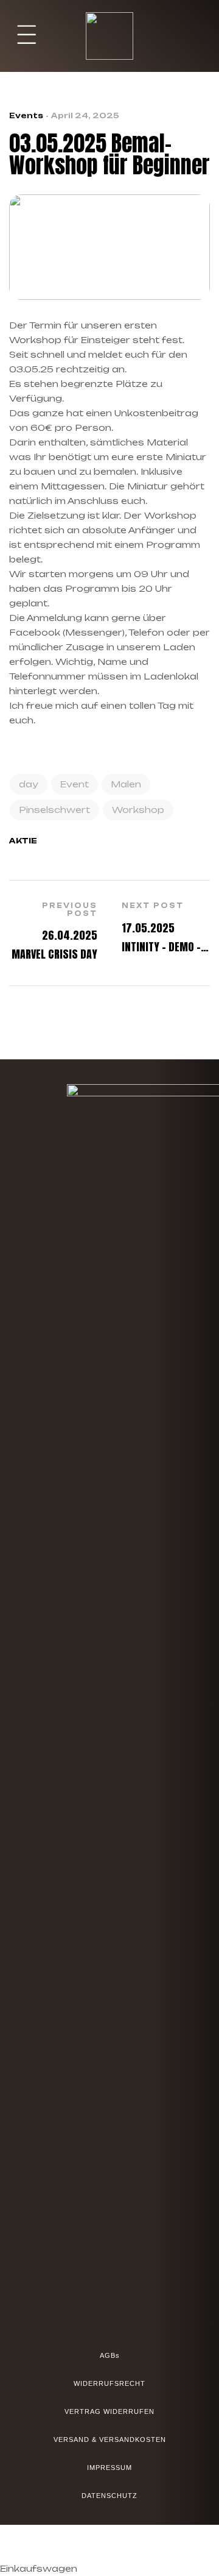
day (29, 784)
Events (26, 115)
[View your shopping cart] (202, 36)
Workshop (138, 810)
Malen (126, 784)
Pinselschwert (54, 810)
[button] (27, 36)
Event (75, 784)
